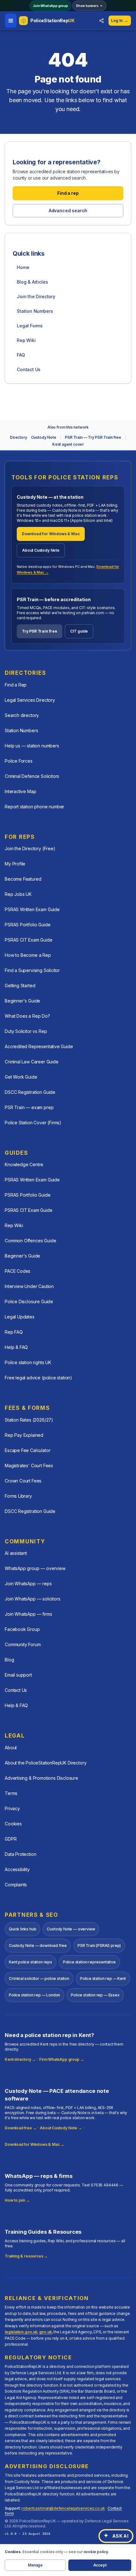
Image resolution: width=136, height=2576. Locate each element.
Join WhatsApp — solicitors (32, 1599)
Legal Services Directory (30, 700)
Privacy (12, 1808)
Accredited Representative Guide (39, 1046)
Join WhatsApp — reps (28, 1584)
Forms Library (18, 1496)
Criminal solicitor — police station (39, 1978)
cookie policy (96, 2552)
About (11, 1748)
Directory (18, 437)
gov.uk (46, 2332)
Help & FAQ (16, 1347)
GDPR (11, 1839)
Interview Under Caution (29, 1286)
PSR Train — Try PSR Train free (93, 437)
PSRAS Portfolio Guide (28, 925)
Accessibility (17, 1869)
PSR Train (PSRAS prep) (99, 1945)
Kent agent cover (68, 444)
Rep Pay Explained (24, 1435)
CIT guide (79, 631)
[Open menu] (11, 21)
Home (23, 267)
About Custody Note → (61, 2128)
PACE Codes (18, 1271)
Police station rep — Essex (95, 1995)
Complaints (16, 1885)
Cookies (13, 1824)
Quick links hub (22, 1929)
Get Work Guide (21, 1077)
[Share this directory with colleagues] (102, 21)
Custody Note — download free (38, 1945)
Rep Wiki (26, 340)
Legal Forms (30, 326)
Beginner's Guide (22, 1001)
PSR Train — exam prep (29, 1107)
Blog (9, 1660)
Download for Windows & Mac (51, 534)
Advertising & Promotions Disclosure (41, 1778)
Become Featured (23, 879)
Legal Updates (20, 1317)
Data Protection (20, 1854)
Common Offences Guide (30, 1241)
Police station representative (89, 1962)
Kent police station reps (31, 1962)
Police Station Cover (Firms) (33, 1123)
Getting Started (20, 986)
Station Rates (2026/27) (29, 1420)
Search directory (22, 715)
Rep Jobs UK (18, 894)
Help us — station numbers (32, 746)
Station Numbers (35, 311)
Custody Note (44, 437)
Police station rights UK (28, 1362)
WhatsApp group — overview (35, 1568)
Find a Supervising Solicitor (32, 970)
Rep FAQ (14, 1332)
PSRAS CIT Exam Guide (28, 940)
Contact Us (29, 369)
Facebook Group (22, 1629)
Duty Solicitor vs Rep (26, 1031)
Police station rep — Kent (103, 1978)
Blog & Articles (32, 282)
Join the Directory (36, 296)
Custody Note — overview (71, 1929)
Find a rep (68, 193)
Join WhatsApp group (50, 6)
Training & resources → (26, 2256)
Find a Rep (16, 685)
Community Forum (23, 1644)
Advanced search (68, 210)
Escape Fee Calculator (28, 1450)
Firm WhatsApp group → (62, 2059)
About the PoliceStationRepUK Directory (46, 1763)
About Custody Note (41, 550)
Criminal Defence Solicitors (32, 776)
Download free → (21, 2128)
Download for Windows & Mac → (34, 2144)
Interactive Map (20, 791)
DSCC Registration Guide (30, 1092)
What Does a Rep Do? (27, 1016)
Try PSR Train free (40, 631)
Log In (120, 20)
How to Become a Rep (28, 955)
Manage (35, 2565)
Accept (100, 2565)
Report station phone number (34, 807)
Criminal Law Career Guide (32, 1062)
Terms (11, 1793)
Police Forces (19, 761)
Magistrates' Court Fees (29, 1465)
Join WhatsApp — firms (28, 1614)
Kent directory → (20, 2059)
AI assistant (16, 1553)
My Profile (15, 864)
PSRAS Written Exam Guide (32, 909)
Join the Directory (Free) (30, 848)
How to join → (17, 2200)
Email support (18, 1675)
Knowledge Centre (24, 1164)
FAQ (21, 355)
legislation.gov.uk (21, 2332)
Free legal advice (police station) (38, 1378)
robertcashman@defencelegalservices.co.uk (63, 2508)
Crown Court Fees (23, 1481)
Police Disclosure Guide (29, 1301)
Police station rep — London (34, 1995)
